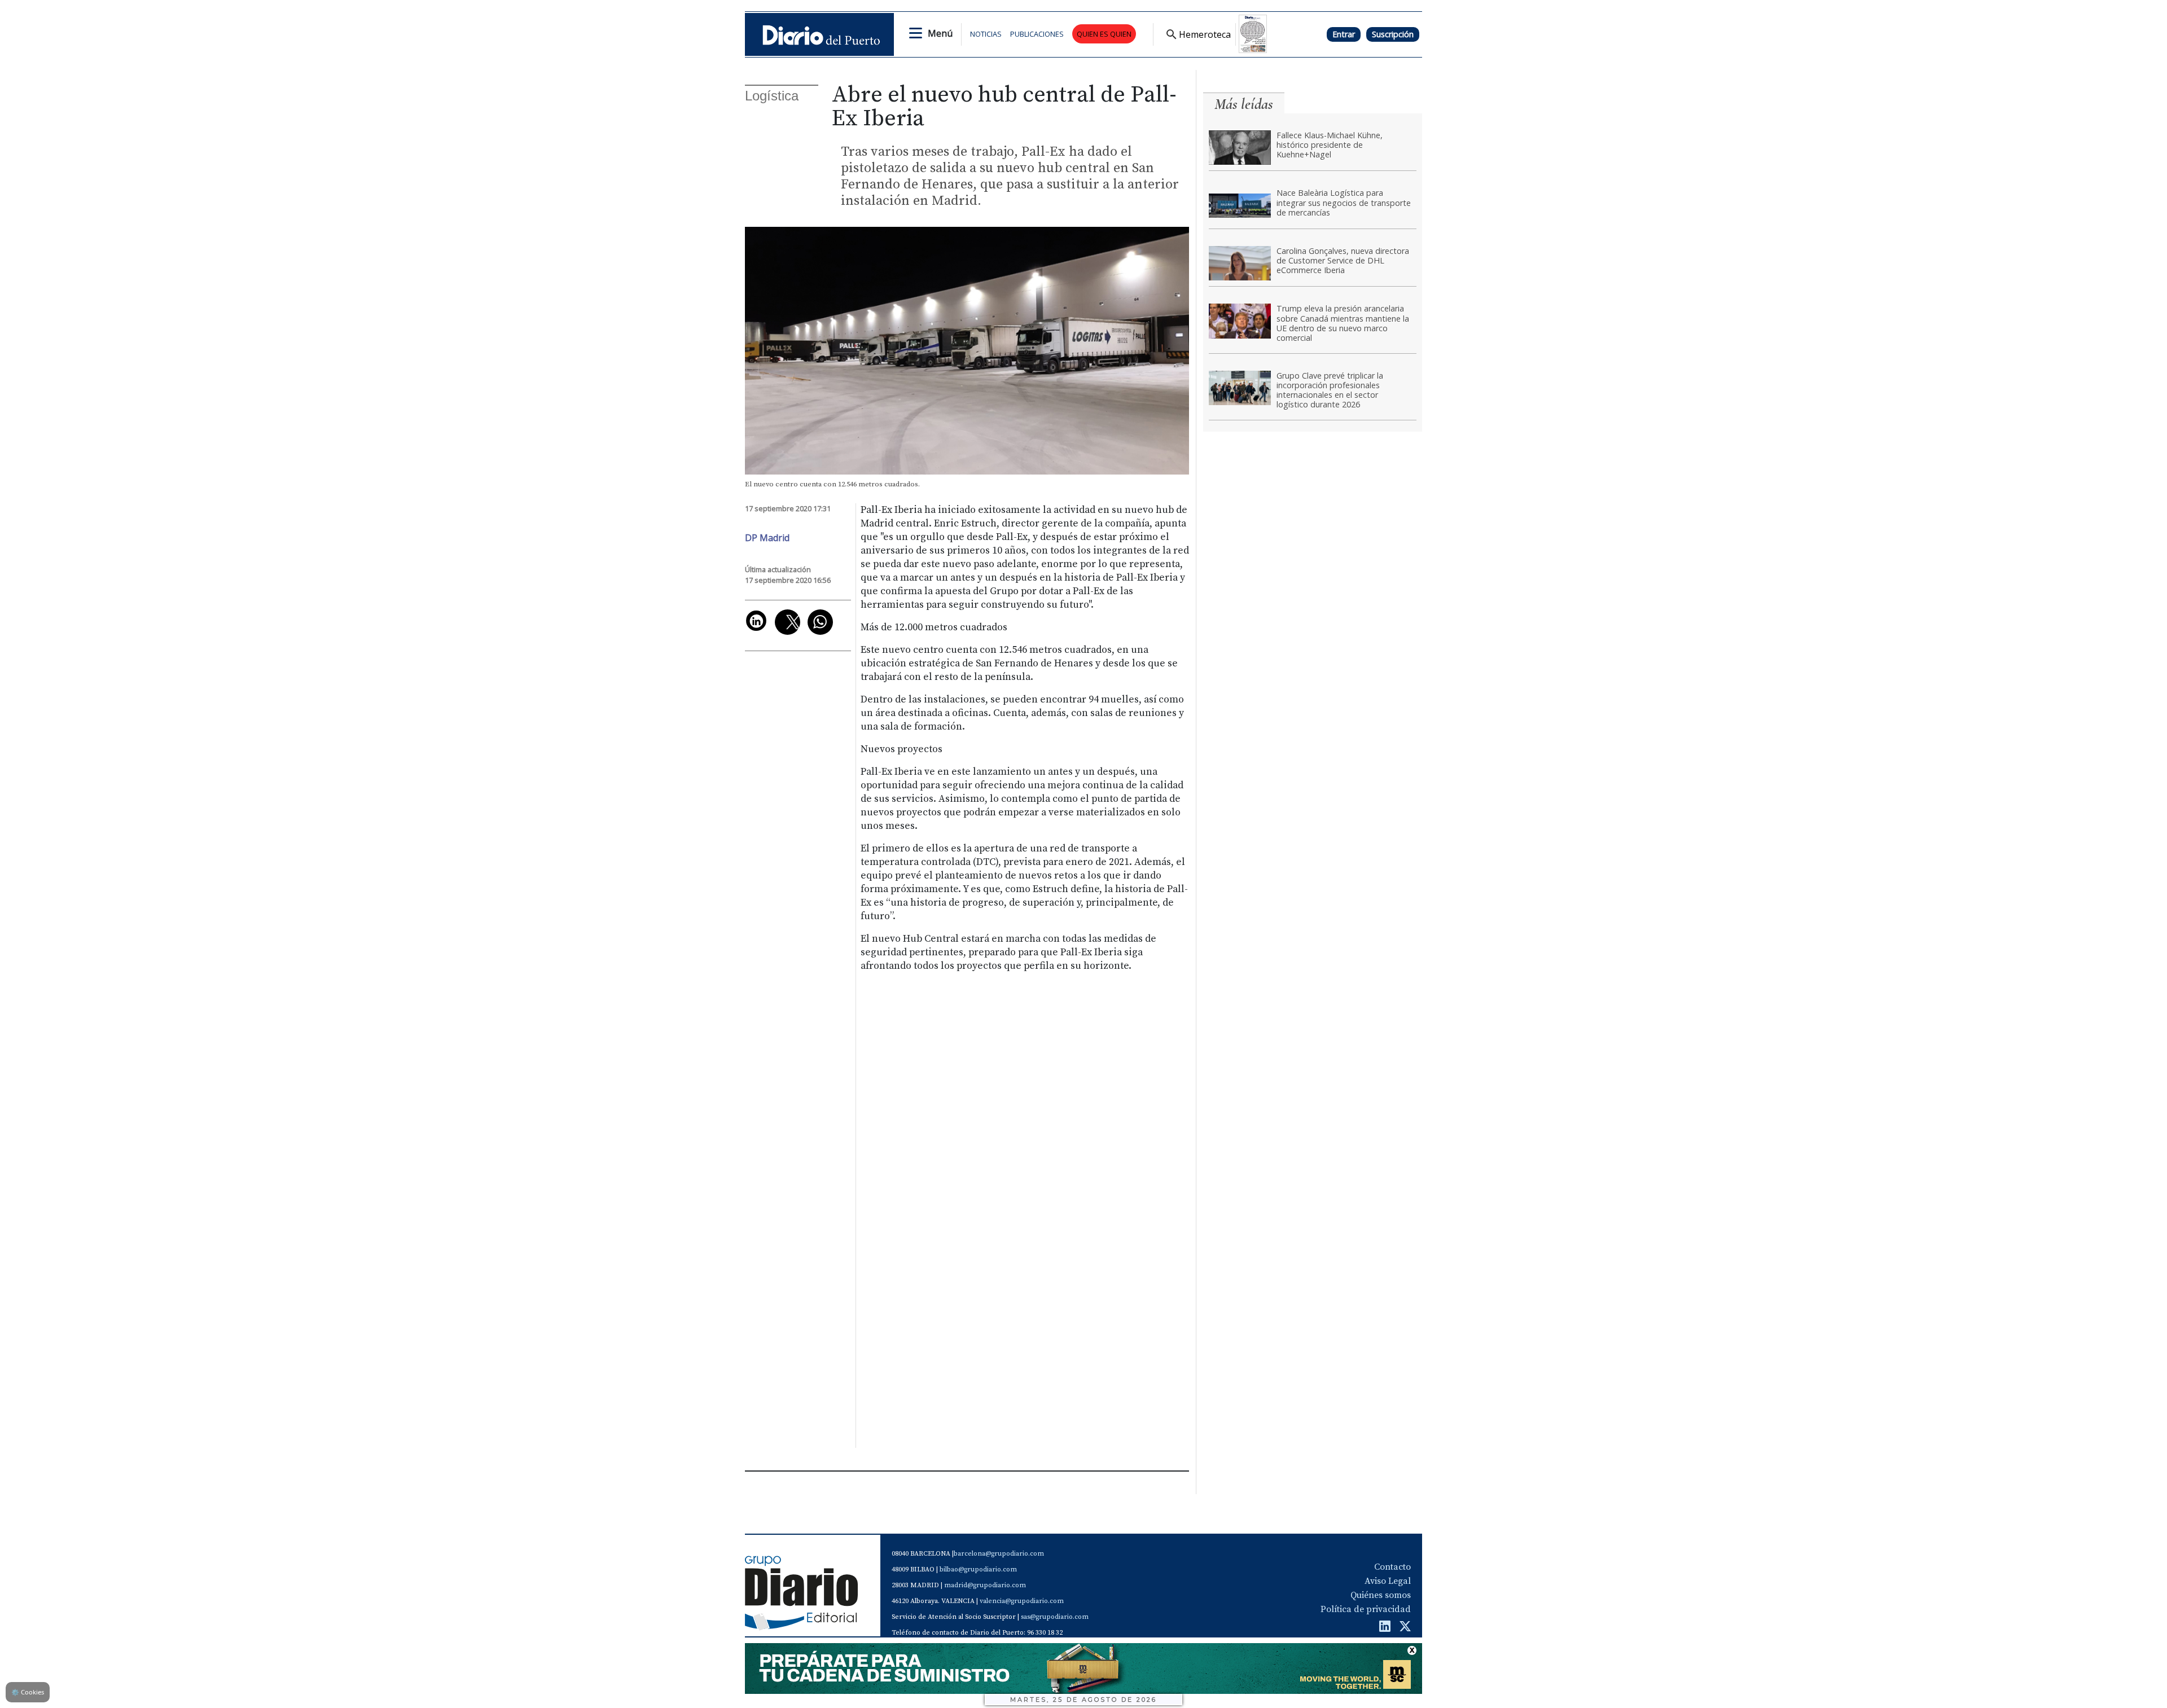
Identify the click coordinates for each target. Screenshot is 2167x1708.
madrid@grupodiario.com (985, 1585)
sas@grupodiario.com (1055, 1617)
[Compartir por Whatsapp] (820, 622)
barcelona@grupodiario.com (999, 1554)
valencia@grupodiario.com (1022, 1601)
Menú (940, 33)
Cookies (28, 1692)
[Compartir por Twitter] (788, 622)
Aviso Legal (1388, 1581)
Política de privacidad (1366, 1609)
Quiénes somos (1381, 1595)
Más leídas (1244, 104)
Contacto (1392, 1567)
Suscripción (1393, 34)
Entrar (1344, 34)
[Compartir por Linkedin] (756, 621)
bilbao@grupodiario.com (978, 1569)
